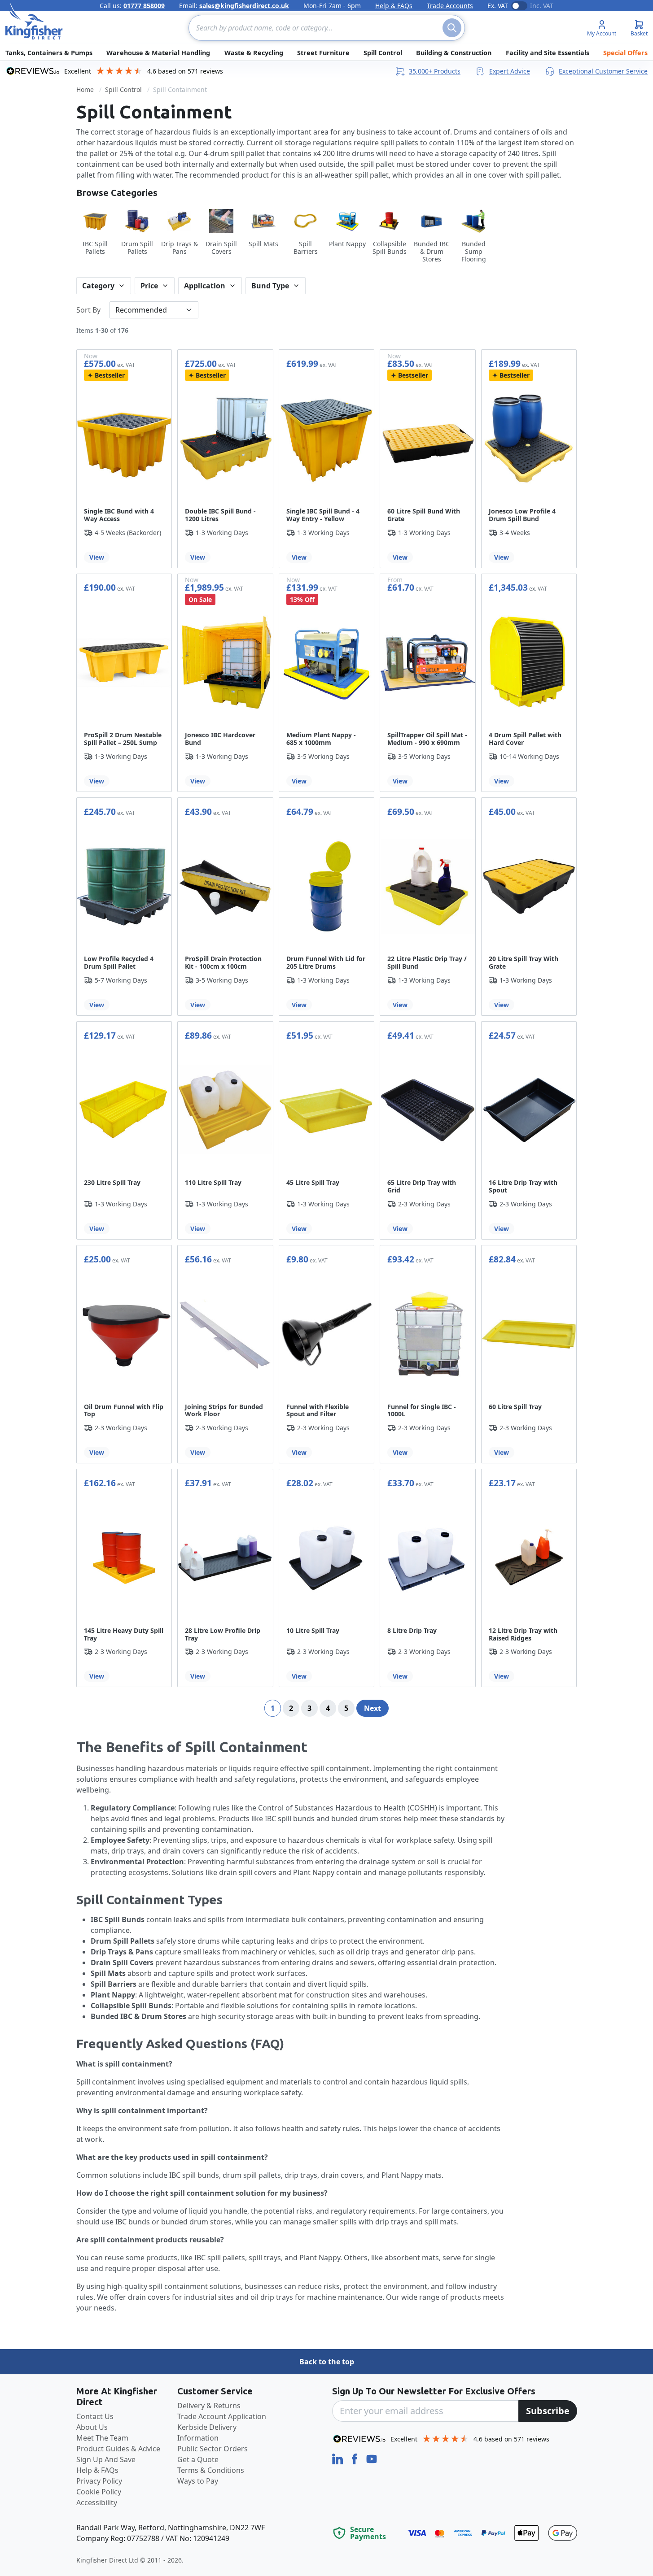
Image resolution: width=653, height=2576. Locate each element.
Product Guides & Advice (118, 2449)
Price (149, 286)
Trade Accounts (450, 6)
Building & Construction (454, 53)
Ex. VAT (498, 6)
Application (205, 286)
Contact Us (95, 2416)
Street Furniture (323, 53)
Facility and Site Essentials (548, 53)
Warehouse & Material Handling (158, 53)
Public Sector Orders (213, 2449)
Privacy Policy (99, 2481)
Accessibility (97, 2502)
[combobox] (327, 28)
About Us (92, 2427)
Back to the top (327, 2362)
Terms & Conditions (211, 2470)
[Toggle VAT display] (519, 6)
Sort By (88, 310)
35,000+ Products (435, 71)
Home (85, 89)
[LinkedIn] (338, 2458)
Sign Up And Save (106, 2459)
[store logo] (34, 22)
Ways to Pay (198, 2481)
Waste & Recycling (254, 53)
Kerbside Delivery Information (207, 2432)
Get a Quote (198, 2459)
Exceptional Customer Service (603, 71)
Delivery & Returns (209, 2406)
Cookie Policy (99, 2492)
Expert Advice (510, 71)
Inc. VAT (542, 6)
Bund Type (270, 286)
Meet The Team (102, 2438)
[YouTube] (372, 2458)
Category (98, 286)
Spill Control (383, 53)
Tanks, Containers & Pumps (49, 53)
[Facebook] (355, 2458)
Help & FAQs (394, 6)
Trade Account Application (222, 2416)
